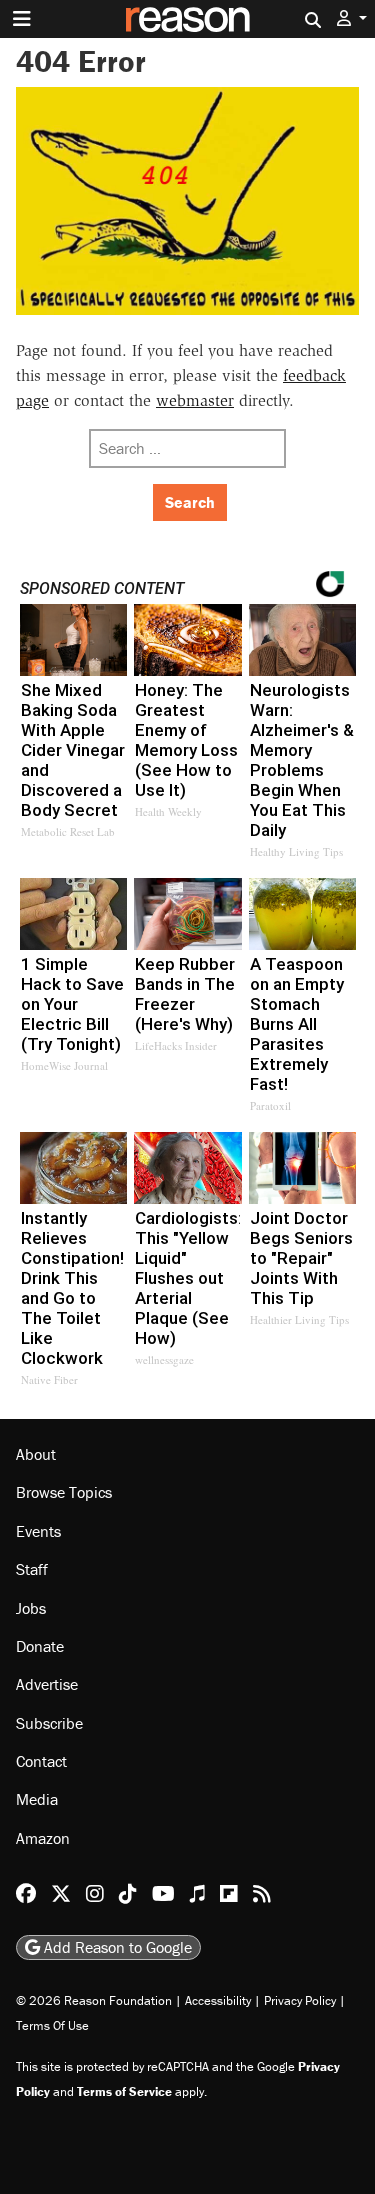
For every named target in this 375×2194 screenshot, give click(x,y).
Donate (40, 1646)
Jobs (31, 1608)
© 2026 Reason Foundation (94, 2000)
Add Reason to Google (116, 1947)
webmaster (195, 400)
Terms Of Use (52, 2025)
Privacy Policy (300, 2000)
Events (38, 1531)
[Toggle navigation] (22, 19)
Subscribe (49, 1723)
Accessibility (218, 2000)
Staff (32, 1569)
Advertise (47, 1684)
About (36, 1454)
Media (37, 1799)
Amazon (43, 1838)
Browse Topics (64, 1492)
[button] (352, 18)
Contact (41, 1761)
